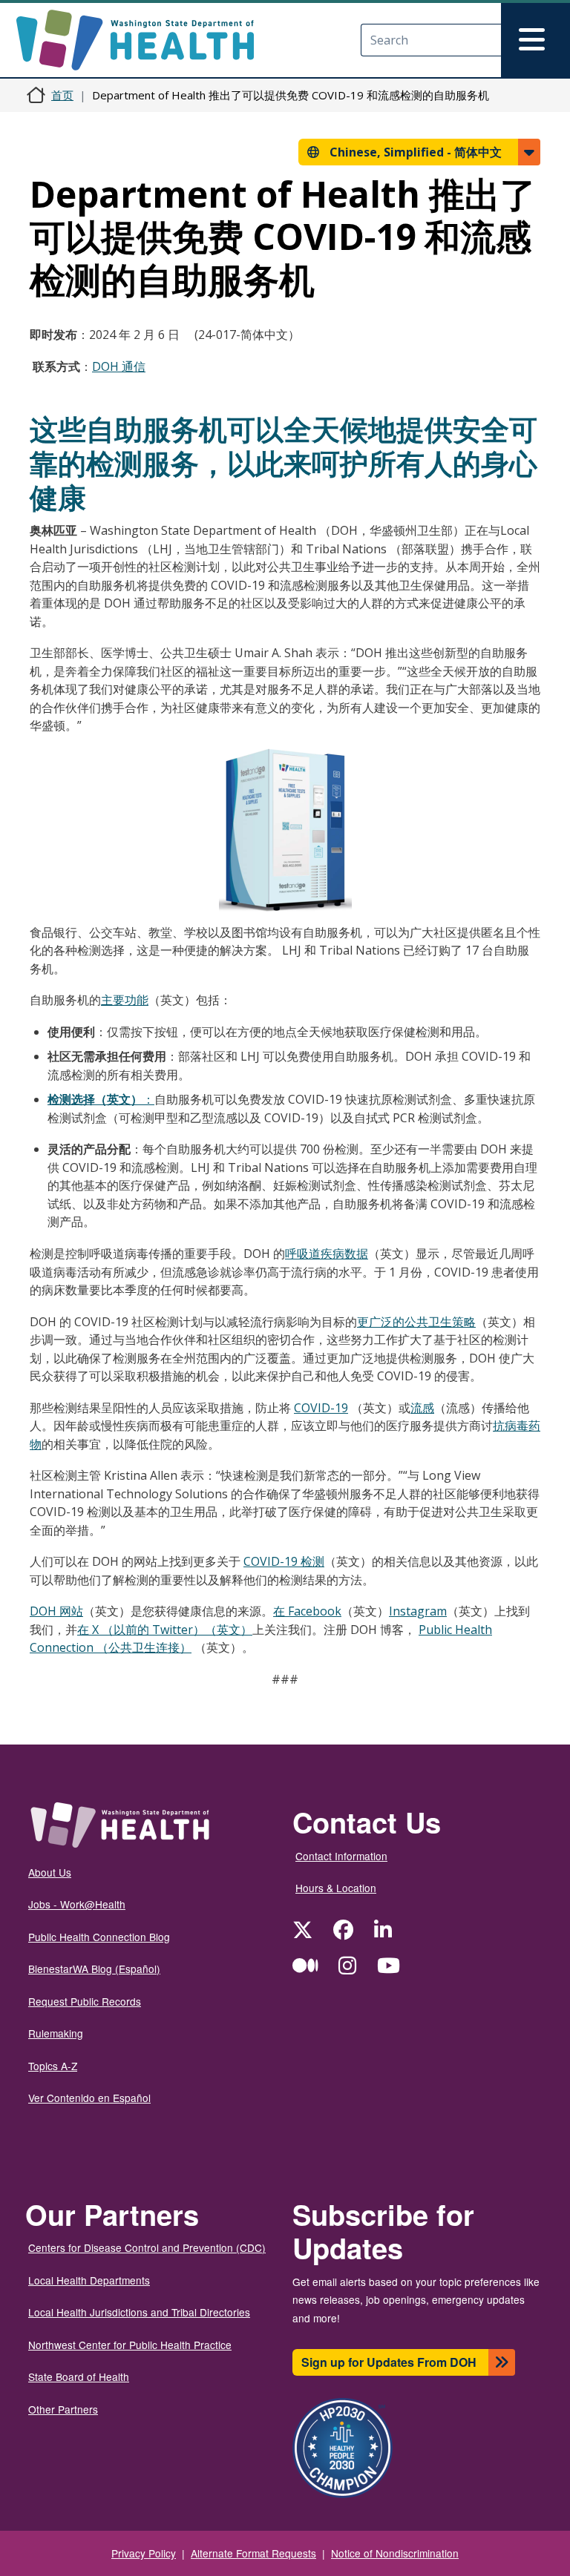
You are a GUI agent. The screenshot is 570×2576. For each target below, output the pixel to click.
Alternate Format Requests (253, 2553)
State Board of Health (79, 2376)
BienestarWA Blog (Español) (94, 1969)
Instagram (418, 1611)
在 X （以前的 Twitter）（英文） (165, 1630)
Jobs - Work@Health (77, 1904)
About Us (50, 1872)
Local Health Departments (89, 2280)
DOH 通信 (119, 366)
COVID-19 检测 (284, 1561)
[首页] (148, 40)
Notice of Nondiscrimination (395, 2553)
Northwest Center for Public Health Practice (130, 2345)
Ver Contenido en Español (89, 2098)
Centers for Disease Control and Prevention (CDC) (147, 2247)
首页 (62, 95)
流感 (422, 1408)
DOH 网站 (56, 1611)
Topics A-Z (53, 2066)
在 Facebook (307, 1611)
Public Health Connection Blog (99, 1937)
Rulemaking (56, 2033)
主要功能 (125, 1000)
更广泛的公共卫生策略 (416, 1322)
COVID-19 (321, 1408)
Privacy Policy (144, 2553)
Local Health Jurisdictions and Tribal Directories (139, 2312)
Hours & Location (336, 1888)
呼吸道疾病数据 (327, 1254)
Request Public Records (85, 2001)
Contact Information (341, 1856)
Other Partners (63, 2409)
